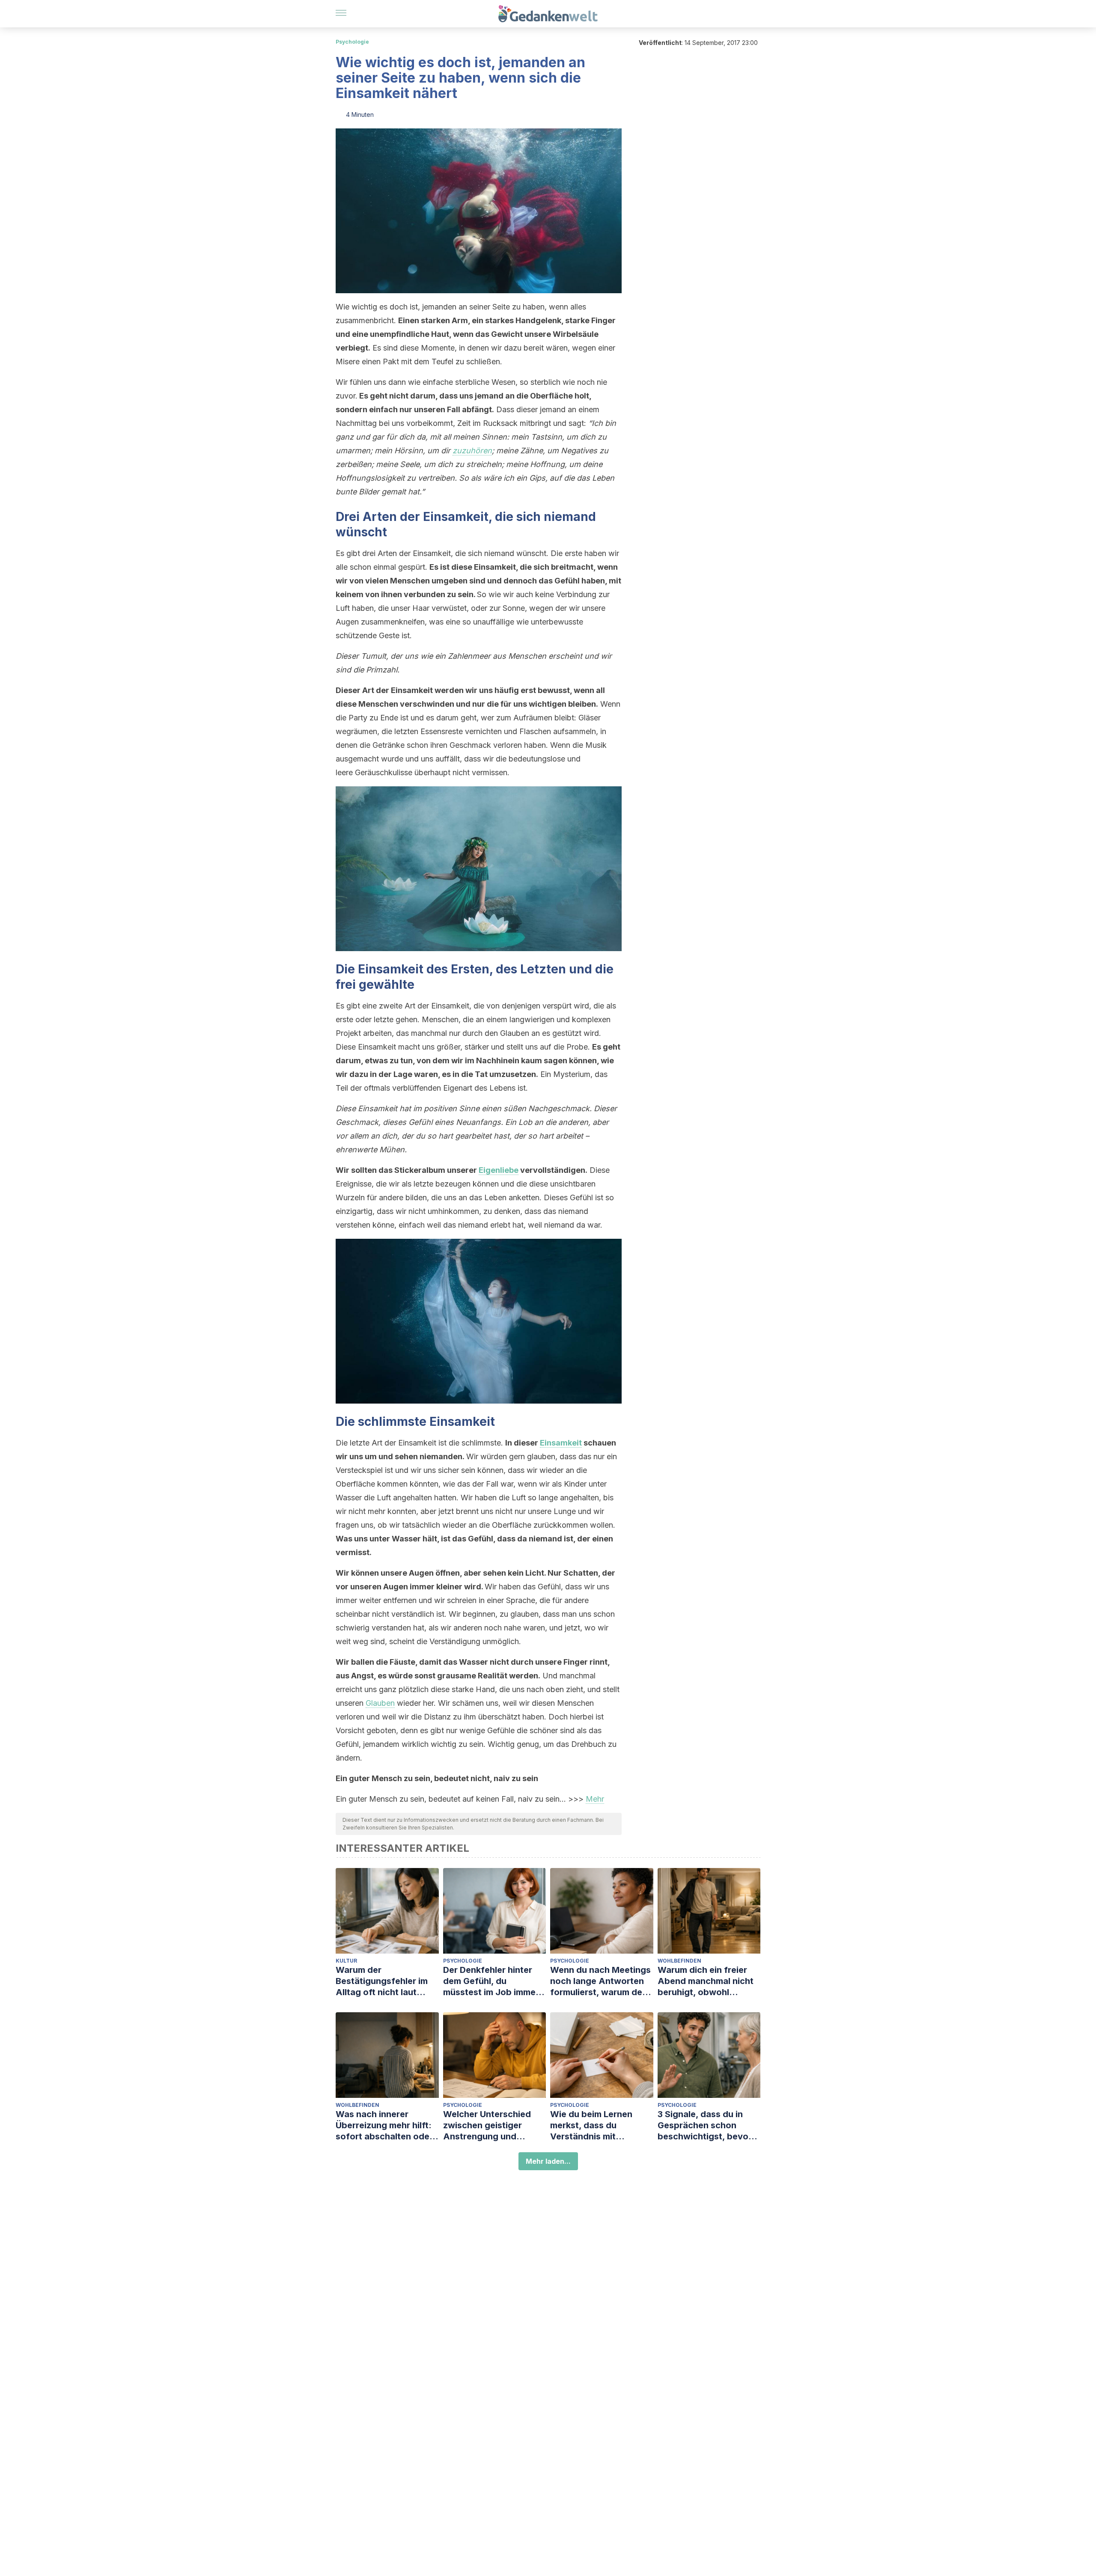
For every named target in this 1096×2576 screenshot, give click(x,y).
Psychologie (352, 42)
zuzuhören (472, 451)
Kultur (346, 1961)
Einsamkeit (561, 1443)
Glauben (380, 1703)
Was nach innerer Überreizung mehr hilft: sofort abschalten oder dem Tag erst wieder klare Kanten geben (384, 2125)
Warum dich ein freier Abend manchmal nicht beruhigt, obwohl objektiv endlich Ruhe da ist (709, 1981)
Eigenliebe (499, 1170)
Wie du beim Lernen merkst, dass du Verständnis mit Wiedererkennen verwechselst (591, 2125)
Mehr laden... (548, 2161)
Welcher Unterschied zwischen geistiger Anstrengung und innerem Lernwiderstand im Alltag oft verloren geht (494, 2125)
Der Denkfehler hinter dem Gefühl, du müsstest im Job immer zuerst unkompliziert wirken (491, 1981)
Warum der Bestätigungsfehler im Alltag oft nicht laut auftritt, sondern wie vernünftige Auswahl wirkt (382, 1981)
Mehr (595, 1799)
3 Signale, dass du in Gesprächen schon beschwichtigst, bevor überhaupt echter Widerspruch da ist (705, 2125)
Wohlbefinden (679, 1961)
